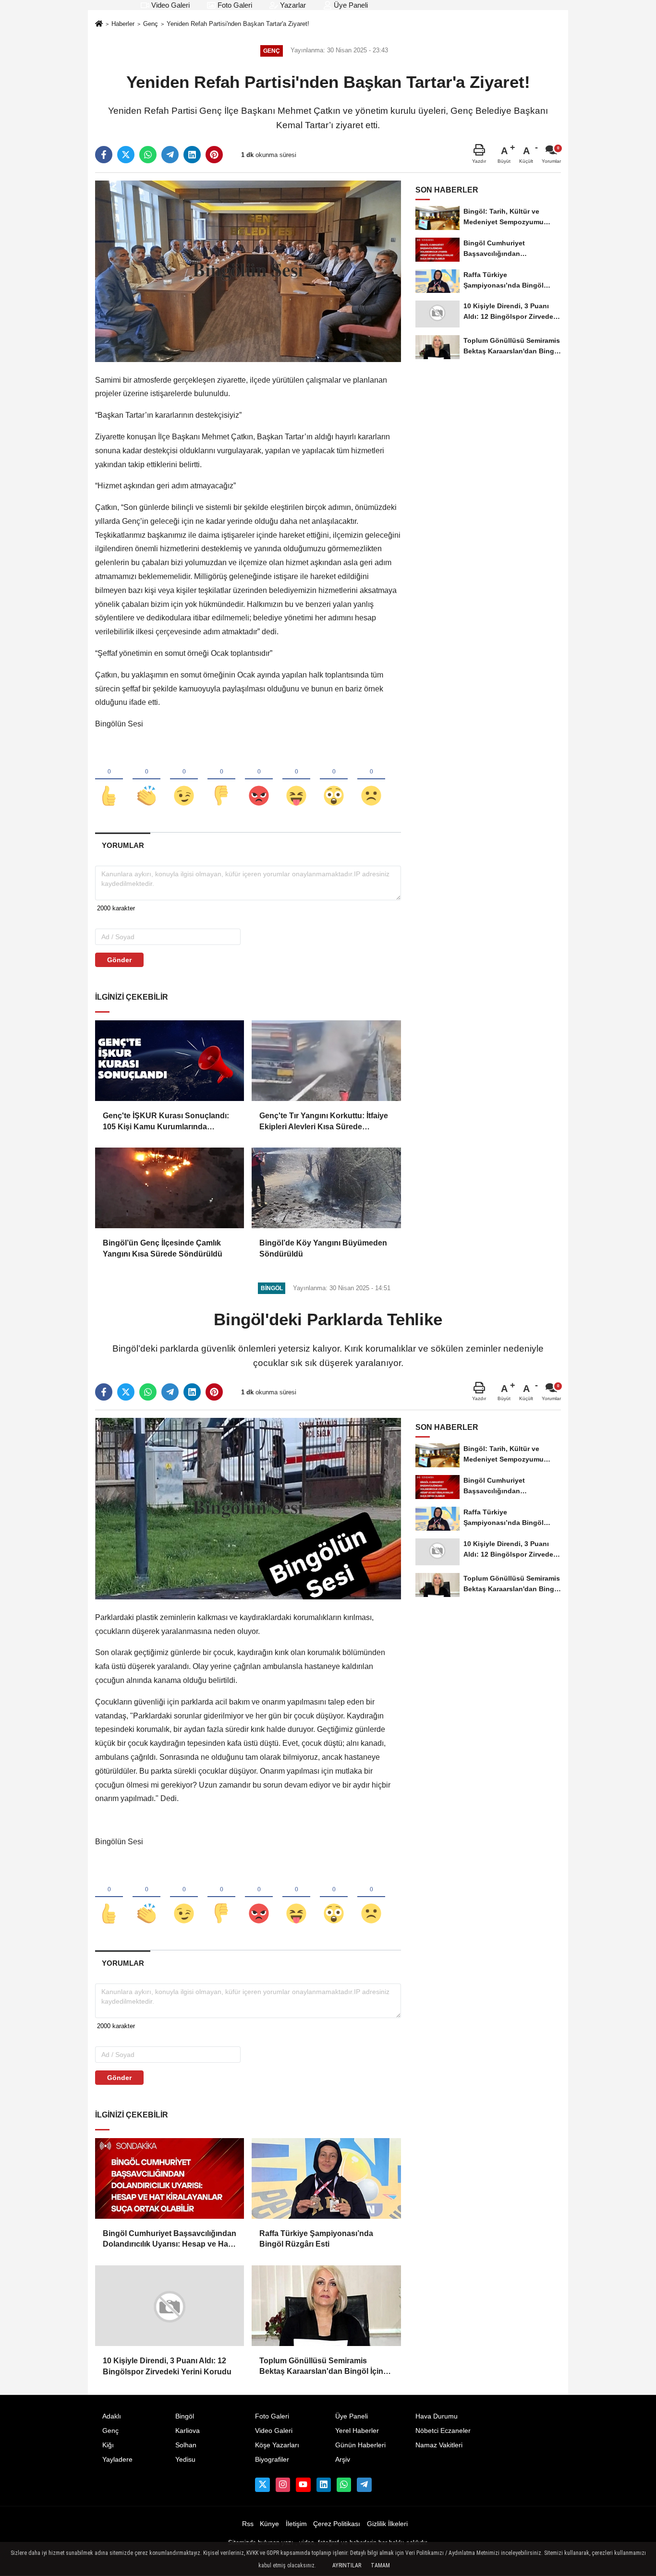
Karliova (188, 2431)
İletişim (296, 2524)
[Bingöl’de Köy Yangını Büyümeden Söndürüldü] (326, 1188)
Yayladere (117, 2460)
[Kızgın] (259, 780)
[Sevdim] (184, 780)
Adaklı (112, 2416)
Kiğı (108, 2445)
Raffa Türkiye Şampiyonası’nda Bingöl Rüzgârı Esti (316, 2239)
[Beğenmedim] (221, 780)
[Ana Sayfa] (99, 25)
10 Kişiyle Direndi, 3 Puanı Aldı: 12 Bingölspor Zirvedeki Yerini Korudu (167, 2366)
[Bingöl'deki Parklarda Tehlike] (248, 1508)
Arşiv (343, 2460)
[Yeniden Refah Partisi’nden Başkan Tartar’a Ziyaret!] (248, 271)
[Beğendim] (109, 780)
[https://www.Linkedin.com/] (324, 2485)
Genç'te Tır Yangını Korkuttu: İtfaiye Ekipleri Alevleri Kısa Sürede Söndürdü (324, 1122)
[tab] (123, 845)
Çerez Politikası (337, 2524)
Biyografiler (272, 2460)
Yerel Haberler (357, 2431)
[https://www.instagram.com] (283, 2485)
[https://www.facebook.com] (303, 2485)
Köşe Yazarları (277, 2445)
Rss (248, 2524)
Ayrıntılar (347, 2565)
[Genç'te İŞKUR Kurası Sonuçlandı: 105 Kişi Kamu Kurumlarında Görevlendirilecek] (170, 1061)
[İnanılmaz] (334, 780)
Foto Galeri (234, 5)
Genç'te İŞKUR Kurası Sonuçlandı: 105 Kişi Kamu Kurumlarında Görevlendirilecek (166, 1122)
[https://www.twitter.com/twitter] (262, 2485)
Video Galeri (170, 5)
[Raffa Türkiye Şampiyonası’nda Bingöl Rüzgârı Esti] (326, 2178)
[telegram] (170, 155)
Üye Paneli (350, 5)
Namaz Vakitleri (439, 2445)
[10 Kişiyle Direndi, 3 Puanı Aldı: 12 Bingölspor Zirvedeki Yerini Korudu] (170, 2306)
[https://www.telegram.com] (364, 2485)
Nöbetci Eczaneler (443, 2431)
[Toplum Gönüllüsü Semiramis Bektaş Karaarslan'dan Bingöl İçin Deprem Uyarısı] (326, 2306)
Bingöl (185, 2416)
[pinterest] (214, 155)
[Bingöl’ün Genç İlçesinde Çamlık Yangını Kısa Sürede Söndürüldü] (170, 1188)
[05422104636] (344, 2485)
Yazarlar (292, 5)
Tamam (380, 2565)
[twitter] (126, 155)
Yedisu (185, 2460)
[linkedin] (192, 155)
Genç (151, 24)
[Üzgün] (371, 780)
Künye (269, 2524)
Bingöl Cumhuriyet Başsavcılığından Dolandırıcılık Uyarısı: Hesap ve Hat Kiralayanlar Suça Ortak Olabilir (170, 2240)
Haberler (123, 24)
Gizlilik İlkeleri (387, 2524)
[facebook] (104, 155)
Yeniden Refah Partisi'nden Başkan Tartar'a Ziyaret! (238, 24)
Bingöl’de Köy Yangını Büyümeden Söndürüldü (323, 1248)
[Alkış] (146, 780)
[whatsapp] (148, 155)
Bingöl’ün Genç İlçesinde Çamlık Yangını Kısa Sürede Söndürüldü (163, 1248)
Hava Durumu (437, 2416)
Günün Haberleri (360, 2445)
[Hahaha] (296, 780)
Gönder (119, 960)
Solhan (186, 2445)
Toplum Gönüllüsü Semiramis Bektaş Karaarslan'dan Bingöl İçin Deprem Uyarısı (321, 2367)
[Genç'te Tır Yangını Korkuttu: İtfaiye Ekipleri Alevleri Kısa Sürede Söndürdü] (326, 1061)
